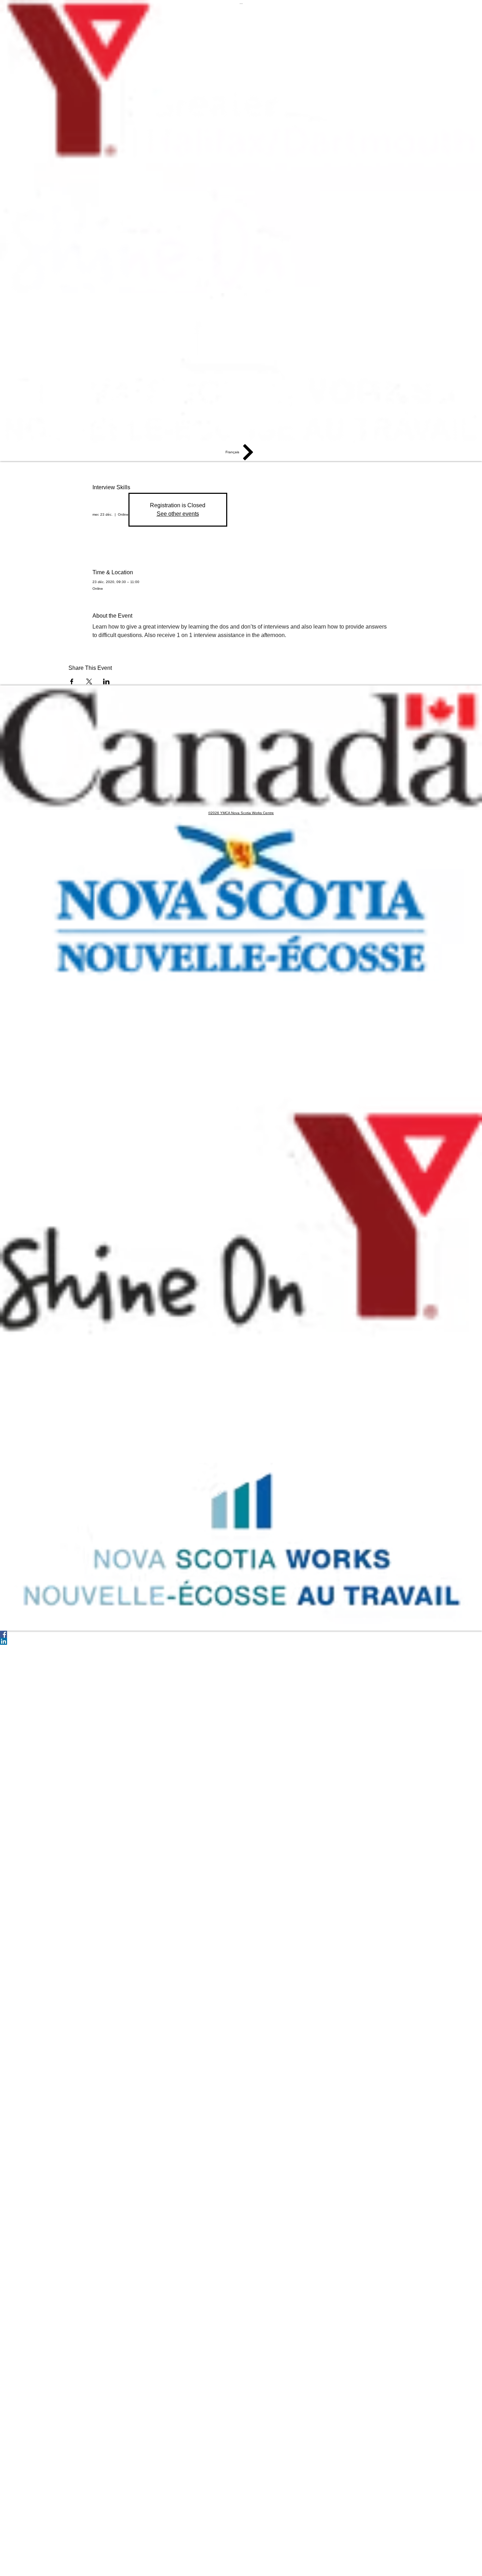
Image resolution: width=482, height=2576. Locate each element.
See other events (178, 514)
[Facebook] (241, 1634)
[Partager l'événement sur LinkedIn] (106, 681)
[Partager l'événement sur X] (89, 681)
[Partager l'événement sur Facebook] (72, 681)
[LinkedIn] (241, 1641)
